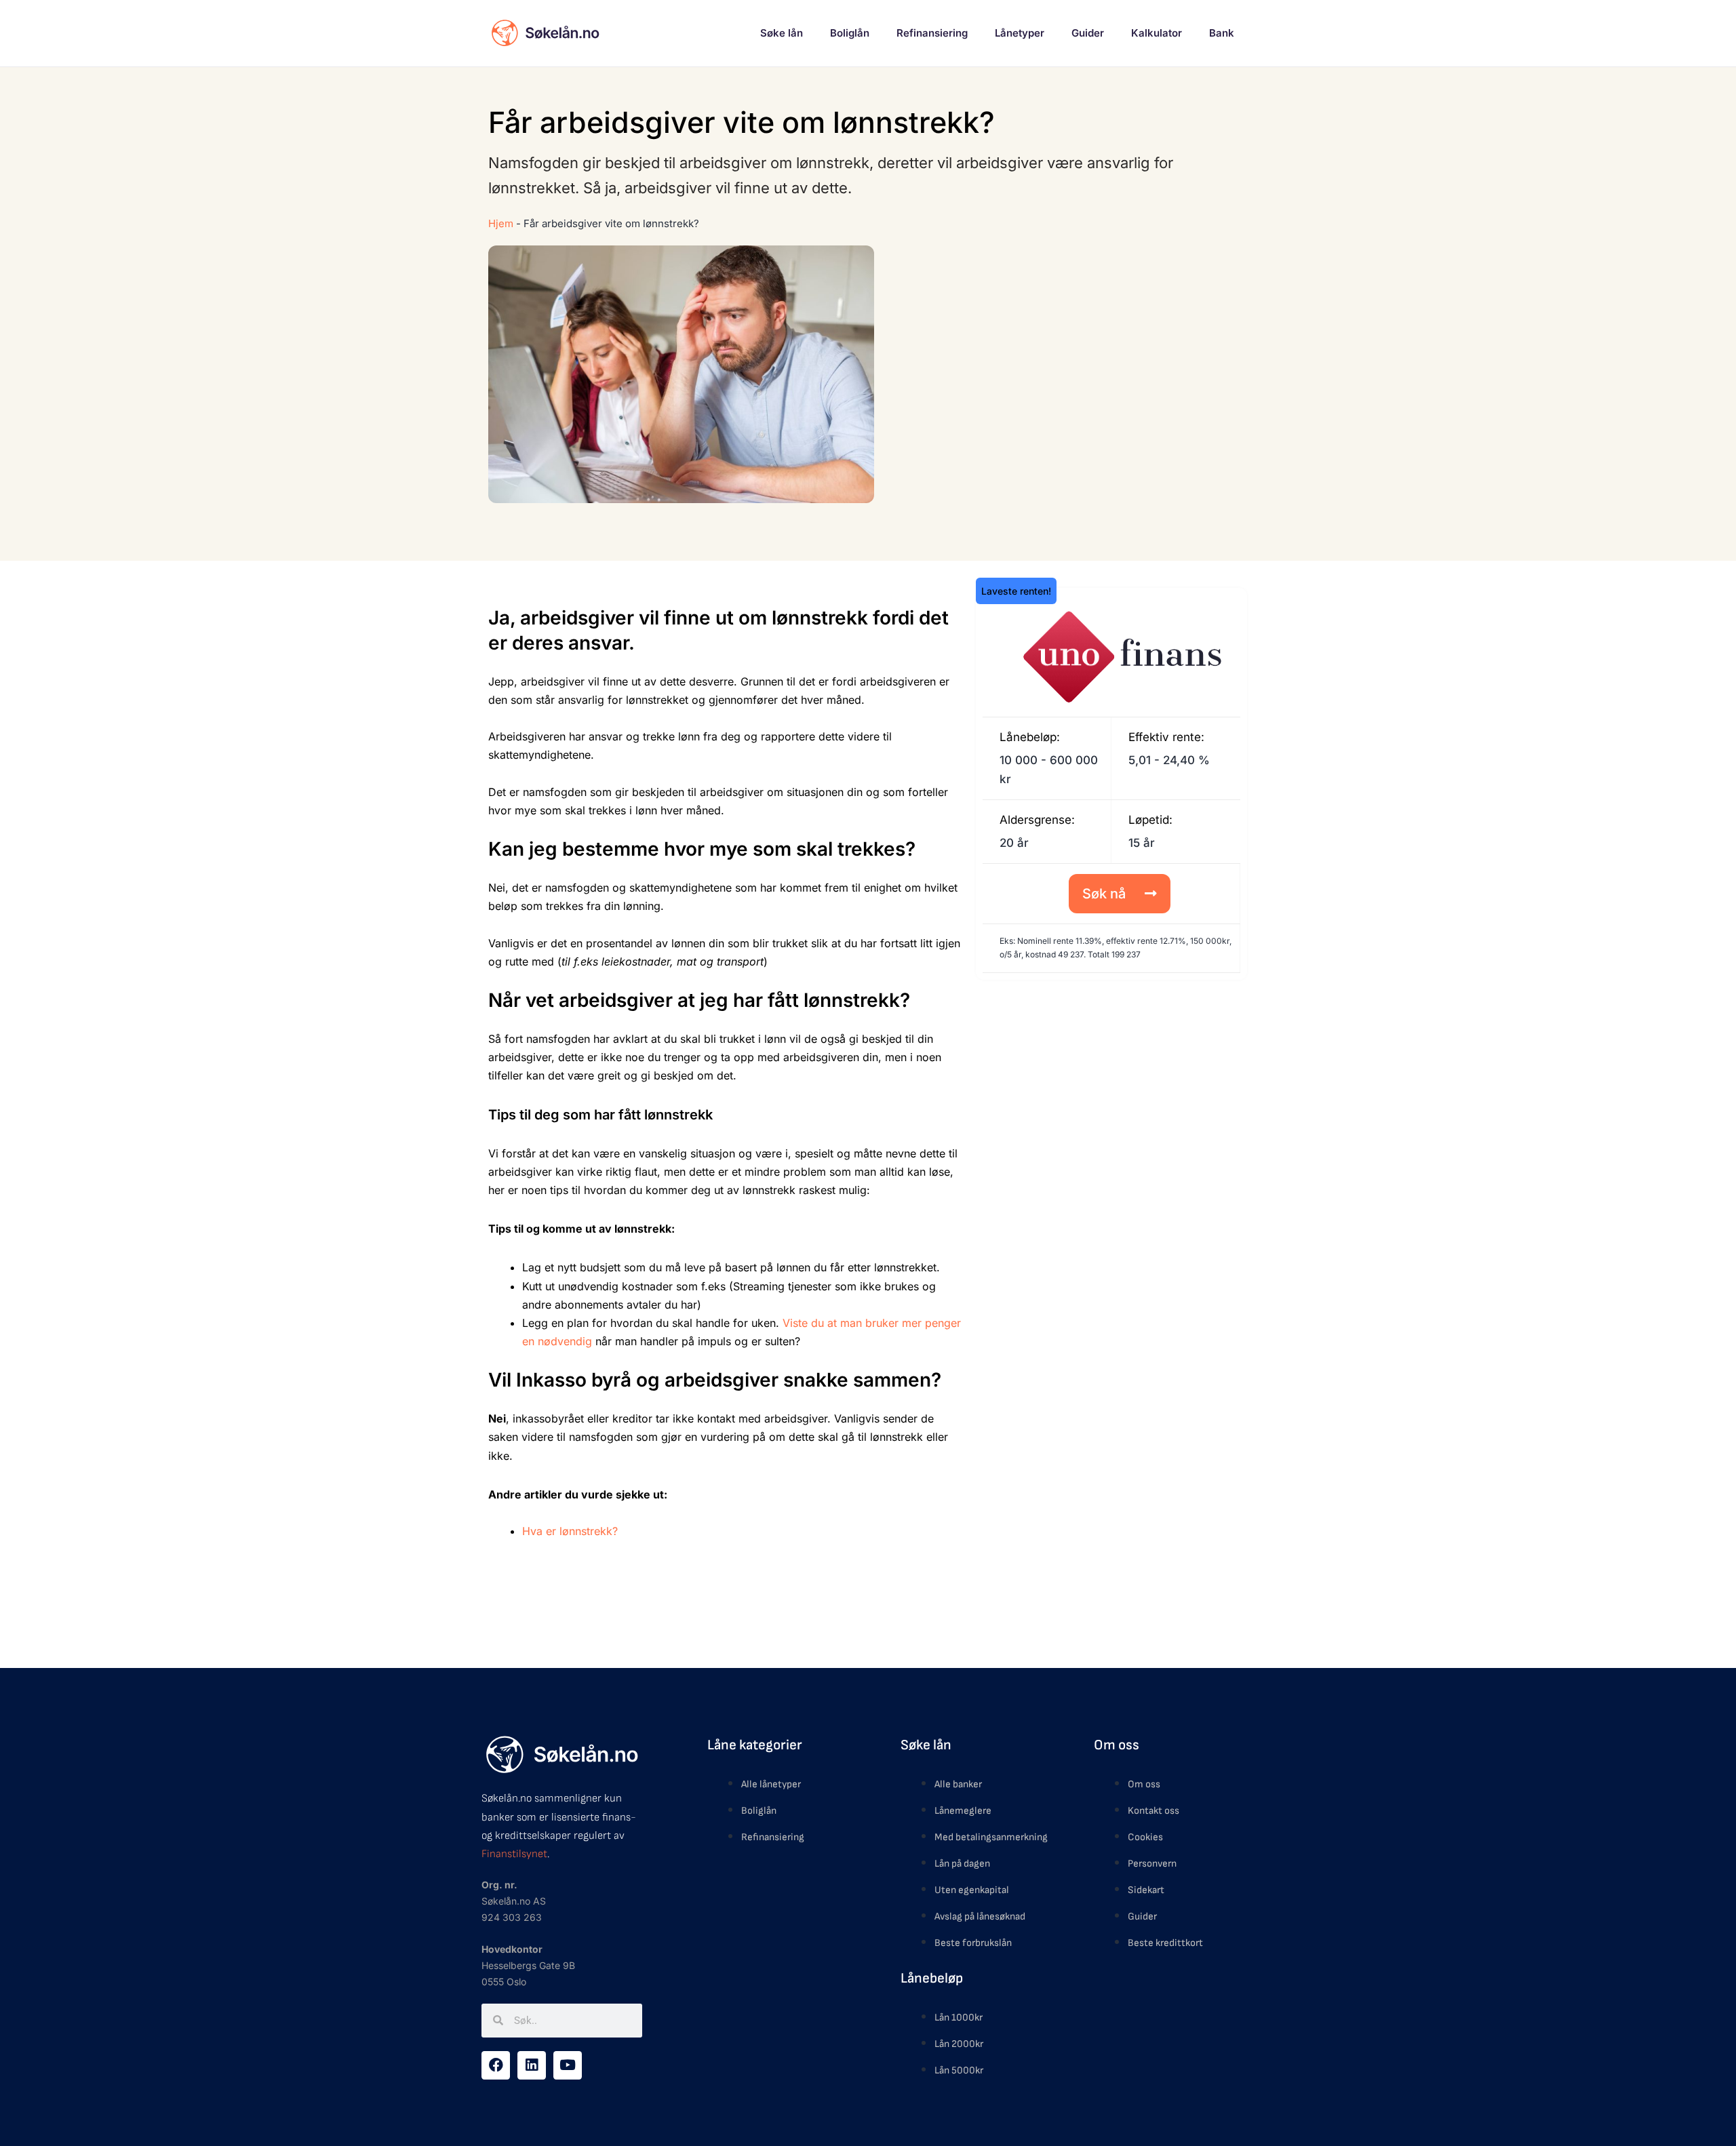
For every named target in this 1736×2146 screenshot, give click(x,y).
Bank (1222, 33)
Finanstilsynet (514, 1854)
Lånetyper (1020, 33)
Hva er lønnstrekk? (570, 1531)
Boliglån (850, 33)
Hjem (501, 223)
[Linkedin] (532, 2065)
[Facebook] (496, 2065)
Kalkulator (1157, 33)
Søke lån (782, 33)
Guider (1088, 33)
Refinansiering (932, 33)
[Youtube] (568, 2065)
